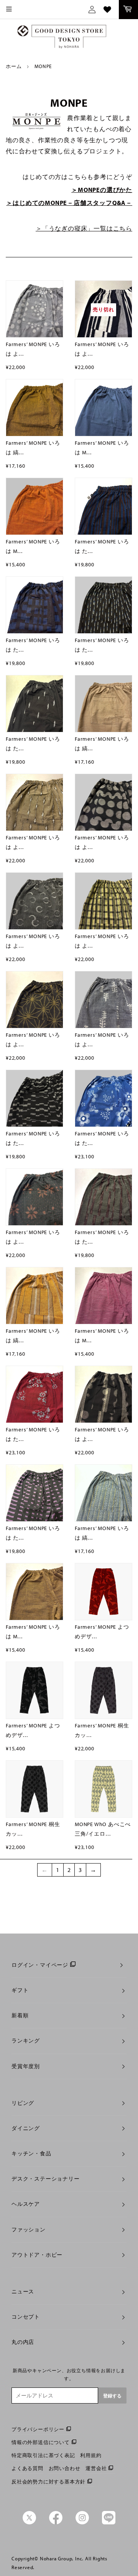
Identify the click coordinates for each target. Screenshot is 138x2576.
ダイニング (26, 2128)
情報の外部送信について (41, 2442)
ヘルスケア (26, 2204)
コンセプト (26, 2317)
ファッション (29, 2230)
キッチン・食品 (31, 2153)
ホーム (14, 66)
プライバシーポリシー (38, 2429)
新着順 (20, 2015)
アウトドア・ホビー (37, 2255)
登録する (112, 2396)
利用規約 (91, 2455)
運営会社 (96, 2468)
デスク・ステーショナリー (46, 2179)
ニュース (23, 2291)
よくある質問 (27, 2468)
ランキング (26, 2041)
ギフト (20, 1990)
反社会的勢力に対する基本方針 (48, 2482)
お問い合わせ (65, 2468)
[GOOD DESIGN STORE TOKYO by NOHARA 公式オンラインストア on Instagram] (82, 2522)
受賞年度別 (26, 2066)
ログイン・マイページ (40, 1965)
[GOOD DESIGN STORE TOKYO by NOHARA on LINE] (109, 2522)
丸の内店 (23, 2342)
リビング (23, 2103)
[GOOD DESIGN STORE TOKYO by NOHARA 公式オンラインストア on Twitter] (29, 2522)
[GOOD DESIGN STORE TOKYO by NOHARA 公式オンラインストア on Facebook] (56, 2522)
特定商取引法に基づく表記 (43, 2455)
